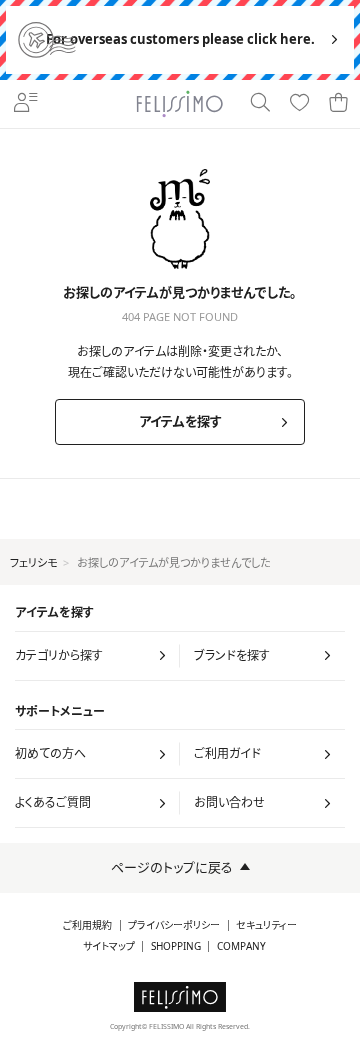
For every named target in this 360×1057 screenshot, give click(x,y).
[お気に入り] (299, 104)
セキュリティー (266, 925)
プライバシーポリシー (174, 925)
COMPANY (241, 946)
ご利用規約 (87, 925)
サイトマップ (109, 946)
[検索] (259, 104)
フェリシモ (33, 562)
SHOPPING (176, 946)
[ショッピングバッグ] (338, 104)
